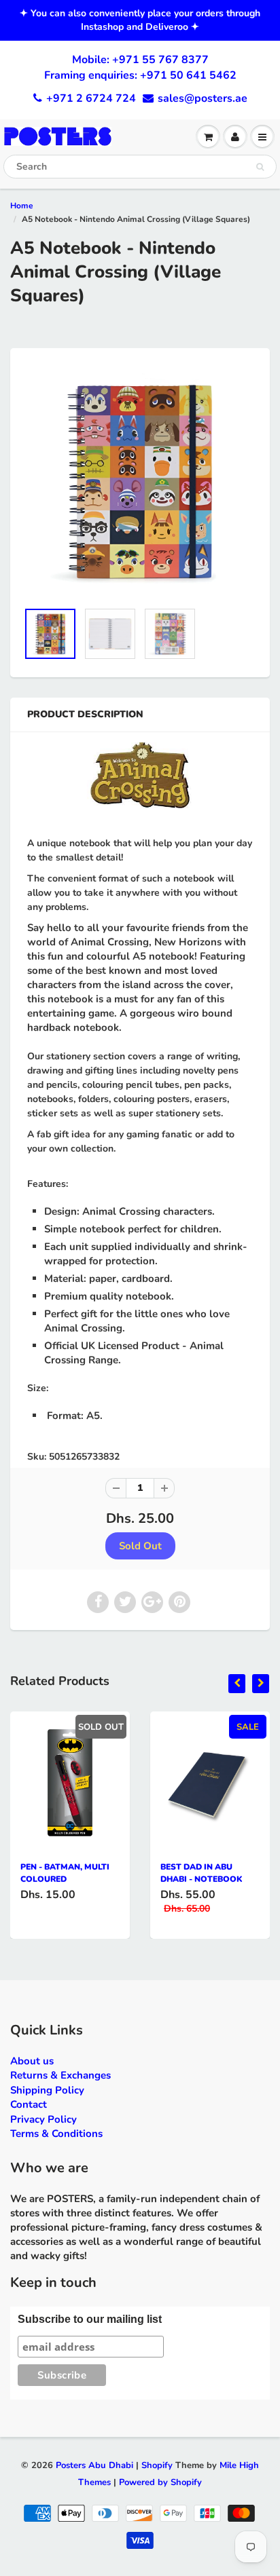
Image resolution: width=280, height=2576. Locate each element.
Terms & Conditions (56, 2134)
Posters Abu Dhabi (94, 2465)
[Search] (260, 167)
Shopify (157, 2465)
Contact (29, 2104)
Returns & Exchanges (60, 2075)
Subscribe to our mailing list (90, 2319)
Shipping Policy (47, 2090)
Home (22, 206)
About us (32, 2061)
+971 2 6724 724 (91, 98)
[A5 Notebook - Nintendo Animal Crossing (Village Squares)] (140, 481)
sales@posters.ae (203, 98)
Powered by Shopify (160, 2482)
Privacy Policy (43, 2119)
